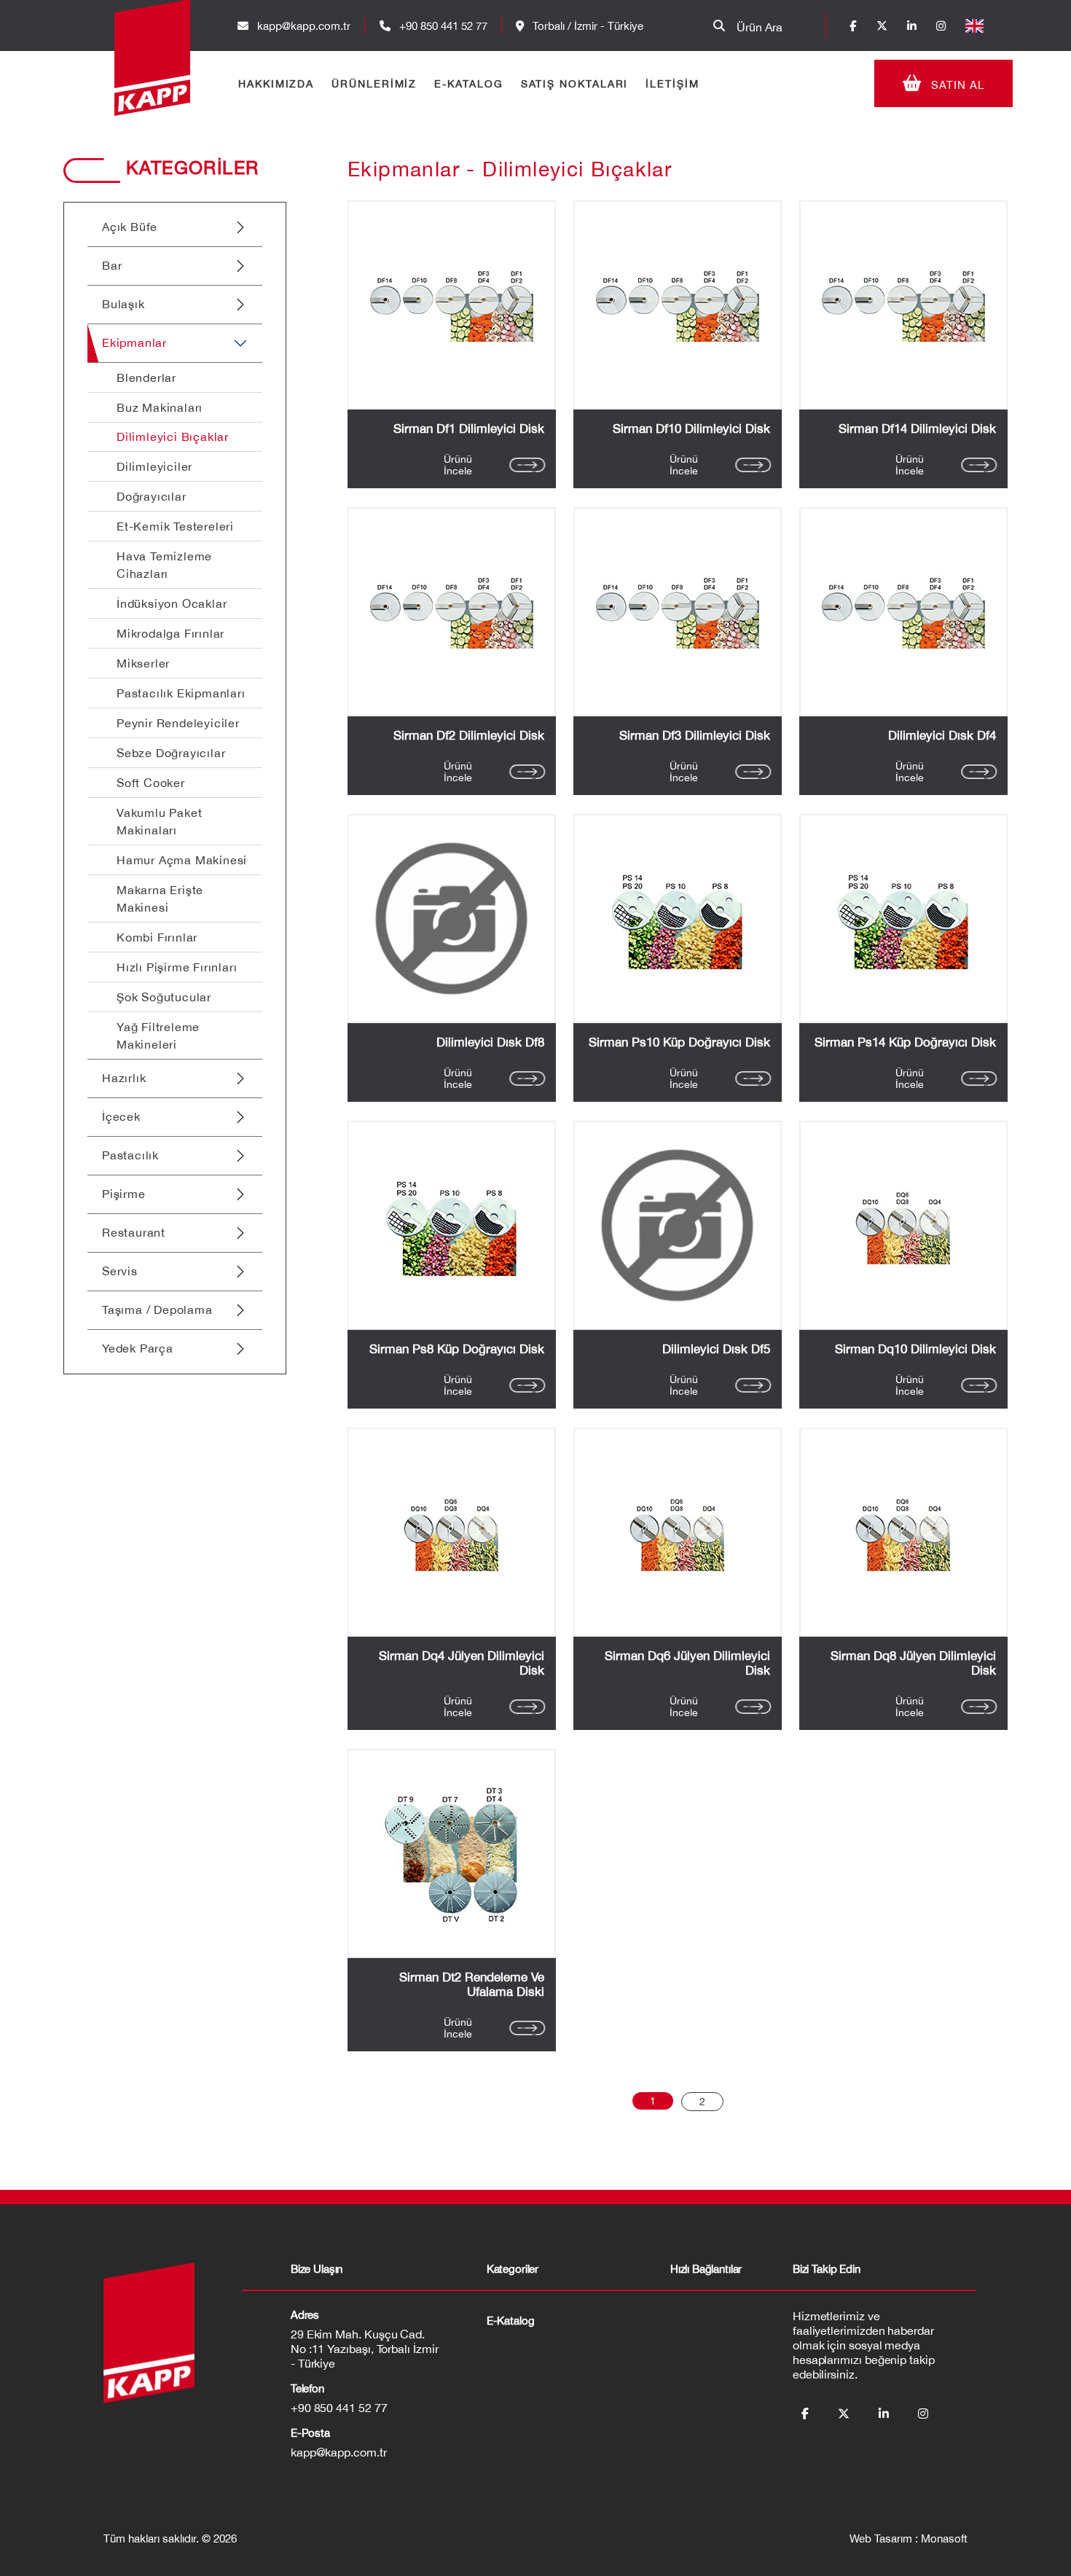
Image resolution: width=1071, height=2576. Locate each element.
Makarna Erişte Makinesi (160, 899)
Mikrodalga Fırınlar (170, 633)
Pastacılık (130, 1155)
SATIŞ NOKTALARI (575, 84)
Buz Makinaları (160, 407)
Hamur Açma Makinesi (182, 860)
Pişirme (124, 1194)
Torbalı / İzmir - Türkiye (586, 26)
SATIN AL (956, 85)
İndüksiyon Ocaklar (172, 603)
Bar (112, 265)
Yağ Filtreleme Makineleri (158, 1036)
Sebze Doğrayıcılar (171, 753)
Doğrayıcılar (152, 496)
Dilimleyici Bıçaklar (173, 436)
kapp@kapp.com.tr (304, 26)
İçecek (121, 1116)
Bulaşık (123, 304)
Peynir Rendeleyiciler (178, 723)
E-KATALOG (468, 84)
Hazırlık (124, 1078)
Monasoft (944, 2538)
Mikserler (143, 663)
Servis (120, 1271)
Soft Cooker (151, 783)
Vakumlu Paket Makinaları (159, 821)
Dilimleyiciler (154, 466)
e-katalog (511, 2321)
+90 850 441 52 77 (442, 26)
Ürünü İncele (458, 465)
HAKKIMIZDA (276, 84)
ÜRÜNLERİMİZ (374, 84)
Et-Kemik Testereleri (175, 526)
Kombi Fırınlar (157, 937)
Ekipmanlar (134, 342)
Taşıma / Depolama (157, 1309)
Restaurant (134, 1232)
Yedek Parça (138, 1348)
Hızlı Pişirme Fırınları (177, 967)
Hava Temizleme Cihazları (164, 565)
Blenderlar (146, 377)
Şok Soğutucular (164, 997)
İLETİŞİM (672, 84)
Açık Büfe (130, 227)
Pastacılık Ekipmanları (181, 693)
